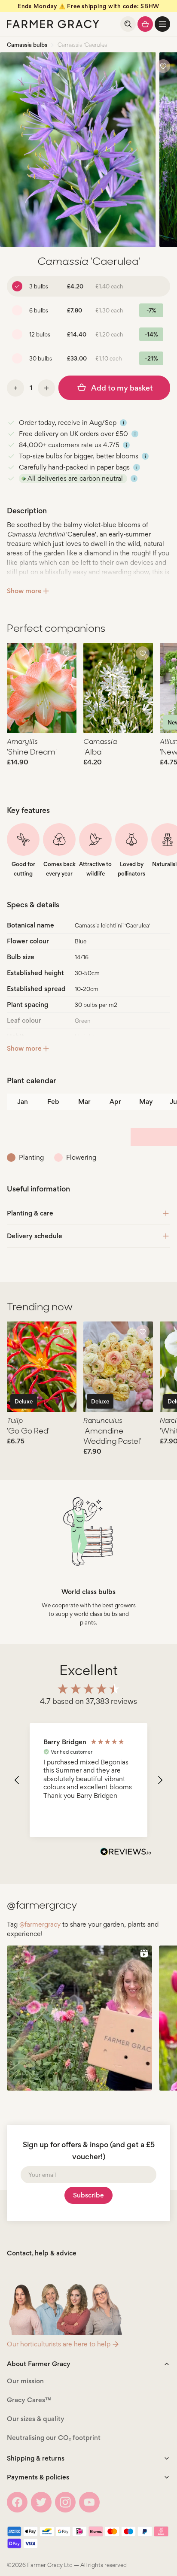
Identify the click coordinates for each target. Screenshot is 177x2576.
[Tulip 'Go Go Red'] (42, 1367)
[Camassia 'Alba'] (118, 688)
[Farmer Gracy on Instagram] (65, 2502)
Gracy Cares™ (29, 2400)
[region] (88, 1780)
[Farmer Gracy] (53, 24)
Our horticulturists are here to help (59, 2344)
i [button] (124, 423)
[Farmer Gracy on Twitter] (41, 2502)
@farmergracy (40, 1924)
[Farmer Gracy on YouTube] (89, 2502)
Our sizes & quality (36, 2419)
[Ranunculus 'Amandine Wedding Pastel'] (118, 1367)
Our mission (25, 2381)
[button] (162, 24)
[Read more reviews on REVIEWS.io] (126, 1853)
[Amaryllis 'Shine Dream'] (42, 688)
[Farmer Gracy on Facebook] (17, 2502)
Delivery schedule (35, 1236)
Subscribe (88, 2195)
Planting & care (30, 1213)
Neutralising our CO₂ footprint (54, 2438)
